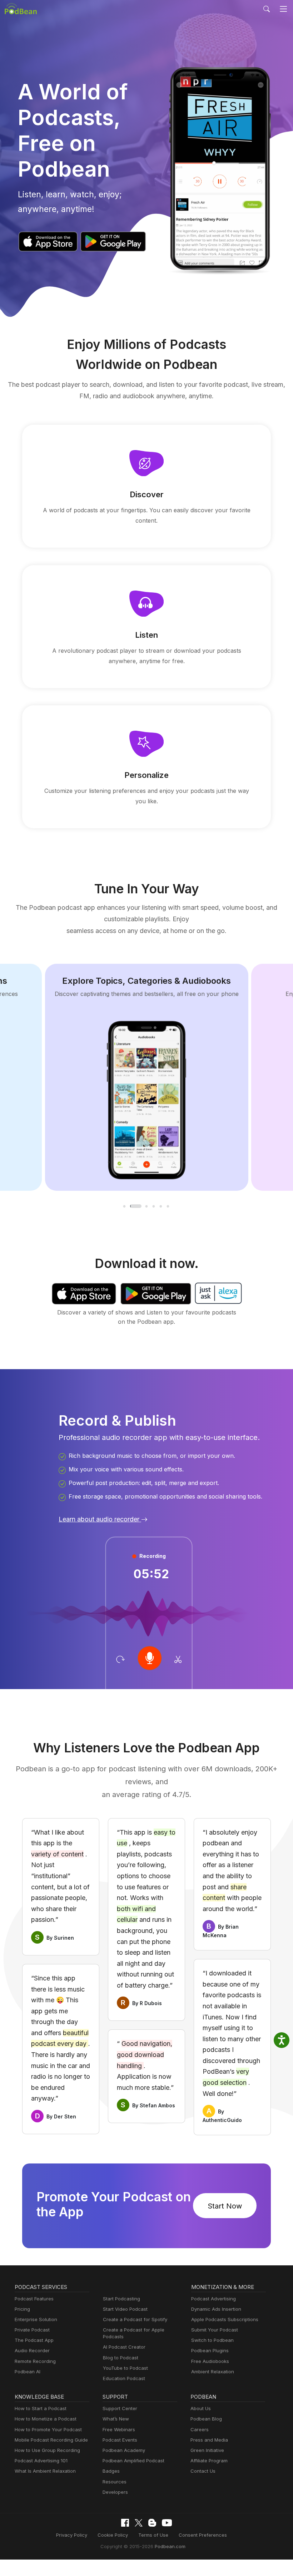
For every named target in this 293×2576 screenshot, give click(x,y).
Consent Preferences (203, 2535)
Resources (115, 2482)
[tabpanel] (147, 1077)
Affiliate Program (209, 2461)
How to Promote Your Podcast (48, 2429)
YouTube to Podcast (125, 2368)
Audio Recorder (32, 2350)
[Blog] (152, 2523)
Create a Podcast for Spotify (135, 2319)
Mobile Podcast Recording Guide (51, 2440)
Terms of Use (153, 2535)
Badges (111, 2471)
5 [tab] (161, 1206)
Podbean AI (28, 2372)
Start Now (225, 2206)
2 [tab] (136, 1206)
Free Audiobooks (210, 2361)
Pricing (22, 2309)
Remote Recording (35, 2361)
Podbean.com (170, 2546)
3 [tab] (147, 1206)
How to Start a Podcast (41, 2408)
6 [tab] (168, 1206)
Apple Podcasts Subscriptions (225, 2319)
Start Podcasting (121, 2299)
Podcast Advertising (213, 2299)
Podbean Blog (206, 2419)
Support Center (120, 2408)
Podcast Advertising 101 (41, 2461)
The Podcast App (34, 2340)
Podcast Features (34, 2299)
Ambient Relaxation (213, 2372)
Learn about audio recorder (100, 1519)
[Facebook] (125, 2523)
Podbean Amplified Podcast (133, 2461)
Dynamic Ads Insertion (216, 2309)
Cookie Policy (113, 2535)
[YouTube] (167, 2523)
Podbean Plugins (210, 2350)
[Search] (267, 9)
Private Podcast (32, 2330)
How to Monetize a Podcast (46, 2419)
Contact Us (203, 2471)
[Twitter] (139, 2523)
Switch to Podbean (212, 2340)
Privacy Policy (72, 2535)
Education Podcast (124, 2378)
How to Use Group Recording (47, 2450)
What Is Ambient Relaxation (45, 2471)
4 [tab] (154, 1206)
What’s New (116, 2419)
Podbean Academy (124, 2450)
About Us (201, 2408)
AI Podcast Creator (124, 2347)
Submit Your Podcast (215, 2330)
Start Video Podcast (125, 2309)
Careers (200, 2429)
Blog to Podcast (121, 2358)
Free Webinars (119, 2429)
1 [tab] (125, 1206)
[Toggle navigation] (284, 9)
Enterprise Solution (36, 2319)
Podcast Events (120, 2440)
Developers (115, 2492)
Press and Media (209, 2440)
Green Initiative (207, 2450)
